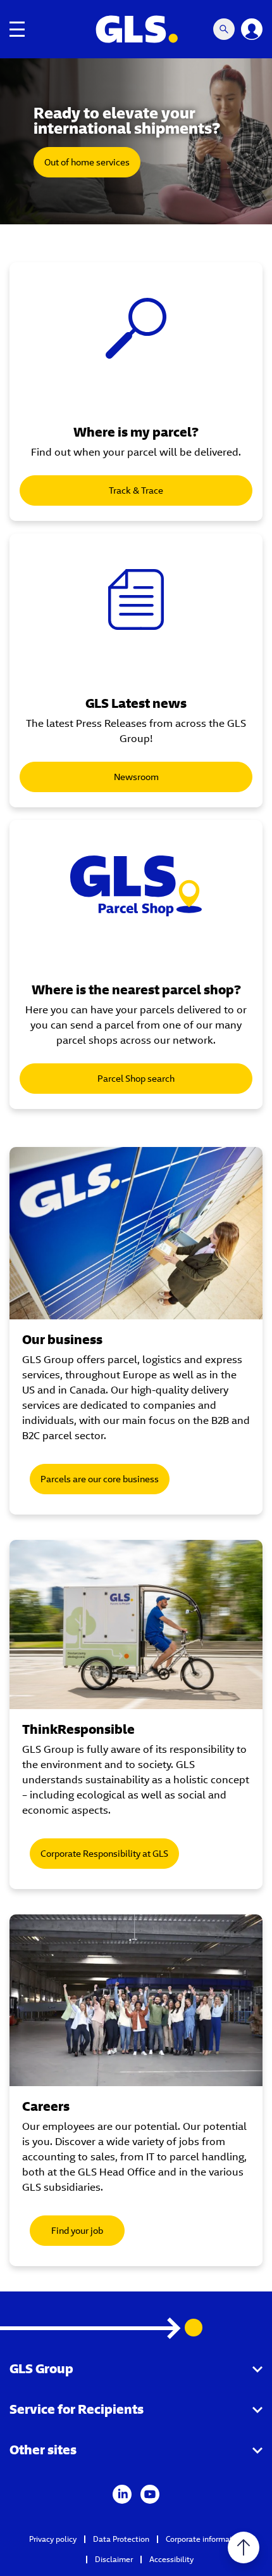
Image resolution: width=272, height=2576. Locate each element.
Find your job (77, 2231)
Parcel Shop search (136, 1079)
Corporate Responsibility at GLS (104, 1854)
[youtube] (150, 2493)
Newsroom (136, 777)
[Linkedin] (122, 2493)
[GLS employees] (136, 2001)
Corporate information (205, 2539)
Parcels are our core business (100, 1479)
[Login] (252, 29)
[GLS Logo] (136, 29)
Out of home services (87, 162)
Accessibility (171, 2559)
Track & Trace (136, 490)
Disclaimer (114, 2559)
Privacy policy (53, 2539)
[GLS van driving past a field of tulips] (136, 1624)
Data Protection (121, 2539)
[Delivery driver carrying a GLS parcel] (136, 1233)
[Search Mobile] (224, 29)
